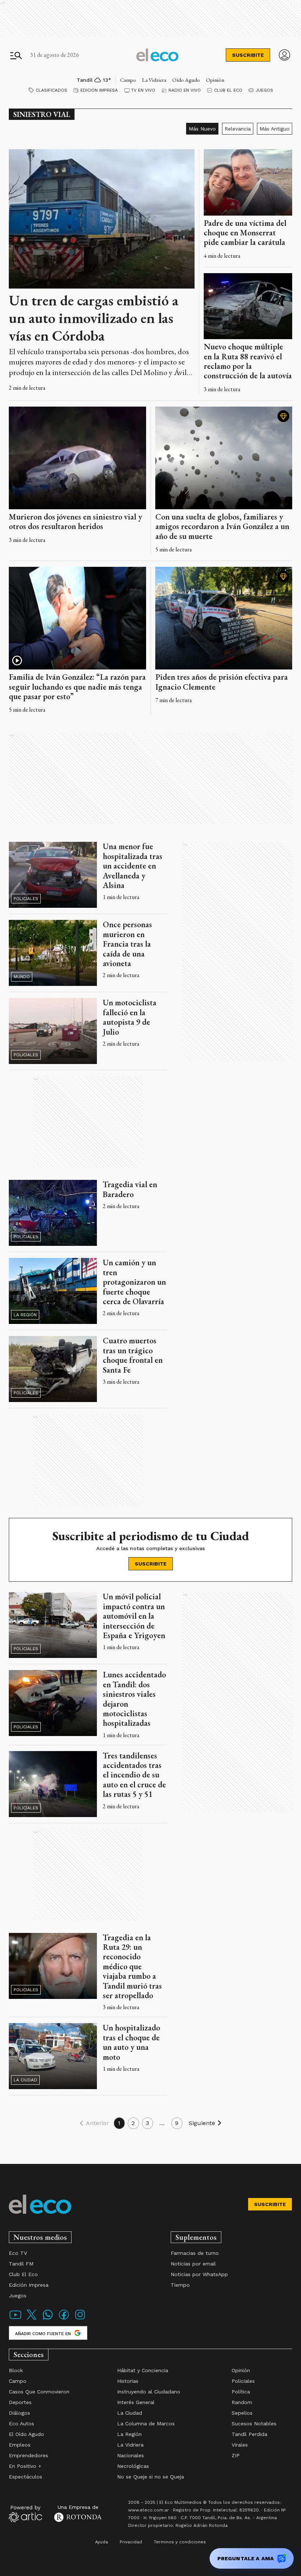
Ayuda (101, 2542)
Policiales (26, 899)
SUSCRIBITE (248, 55)
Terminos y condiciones (180, 2542)
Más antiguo (275, 129)
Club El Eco (228, 90)
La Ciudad (25, 2080)
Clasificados (51, 90)
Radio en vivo (185, 90)
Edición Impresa (99, 90)
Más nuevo (202, 129)
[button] (93, 2123)
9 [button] (177, 2123)
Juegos (264, 90)
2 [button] (133, 2123)
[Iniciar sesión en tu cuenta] (284, 55)
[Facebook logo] (64, 2319)
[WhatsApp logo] (48, 2319)
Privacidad (131, 2542)
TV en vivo (143, 90)
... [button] (162, 2123)
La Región (25, 1315)
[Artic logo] (26, 2513)
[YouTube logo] (15, 2319)
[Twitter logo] (32, 2319)
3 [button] (148, 2123)
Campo (128, 80)
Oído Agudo (186, 80)
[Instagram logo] (80, 2319)
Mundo (22, 977)
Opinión (215, 80)
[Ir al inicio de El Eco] (157, 55)
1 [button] (119, 2123)
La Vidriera (154, 80)
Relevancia (238, 129)
